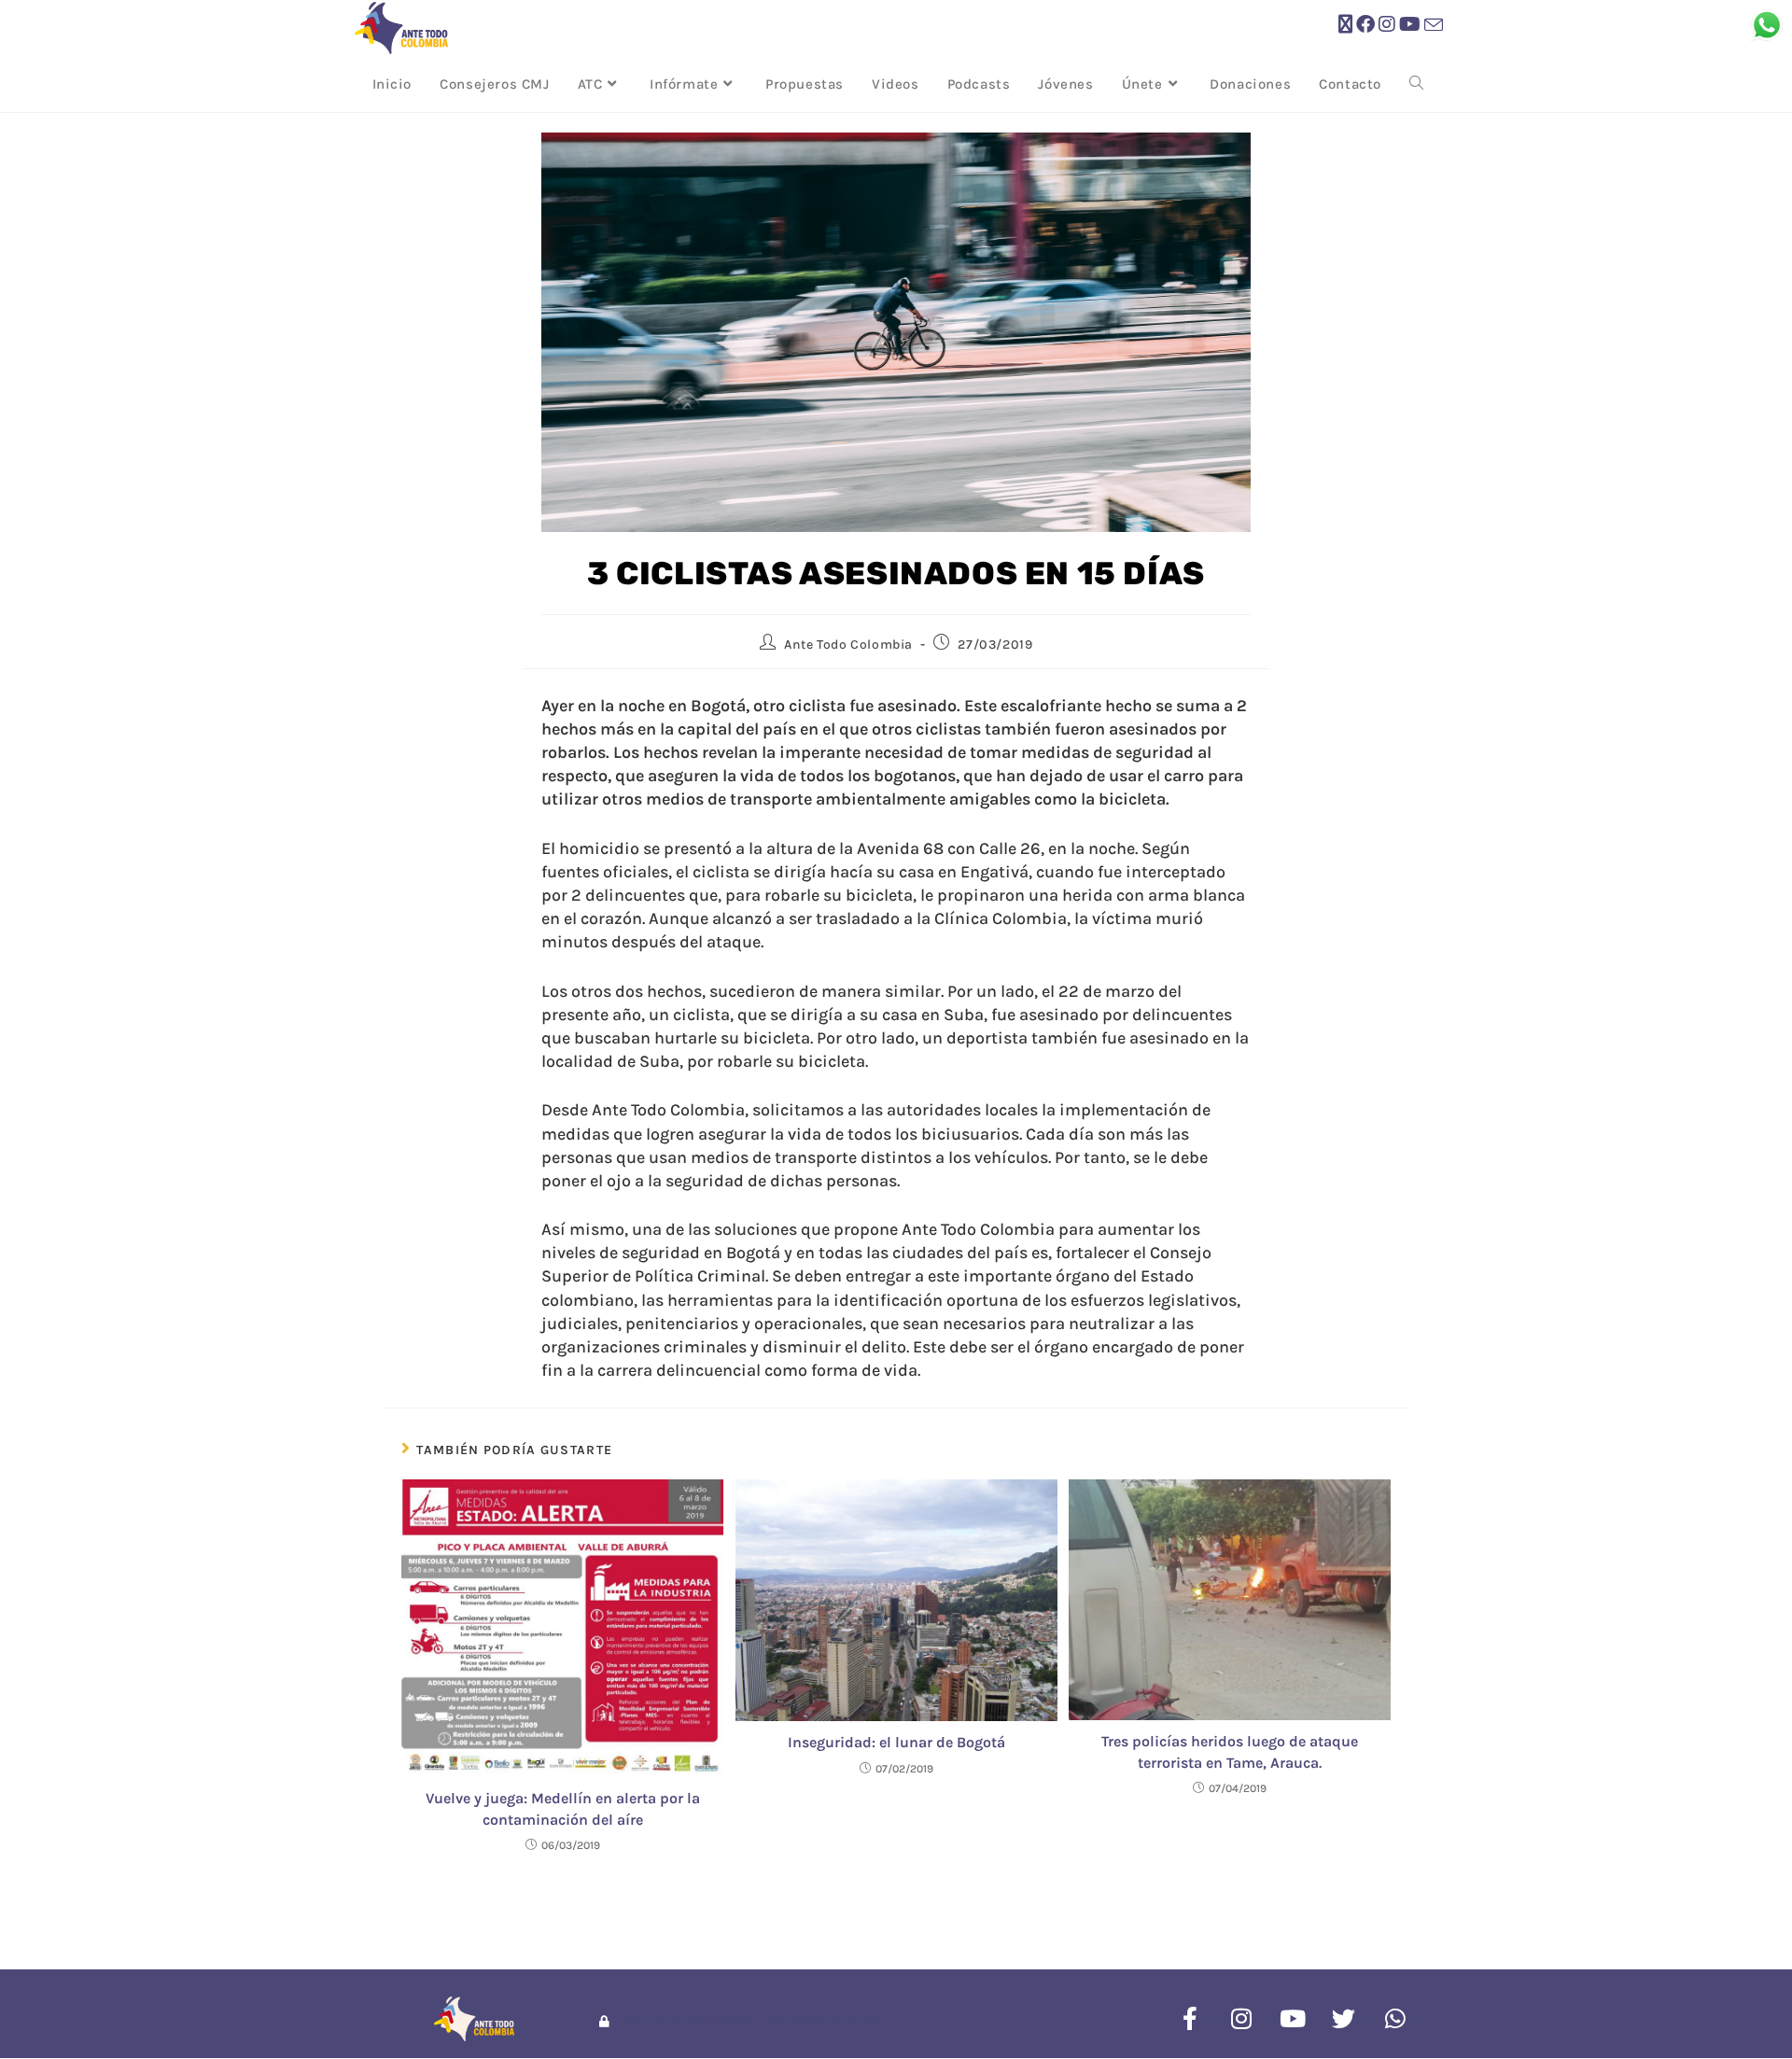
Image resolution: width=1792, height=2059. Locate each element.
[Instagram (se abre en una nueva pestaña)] (1387, 25)
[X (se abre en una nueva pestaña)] (1345, 25)
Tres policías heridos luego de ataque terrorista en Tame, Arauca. (1230, 1751)
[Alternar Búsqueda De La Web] (1416, 84)
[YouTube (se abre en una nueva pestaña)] (1410, 25)
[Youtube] (1293, 2019)
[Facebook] (1190, 2019)
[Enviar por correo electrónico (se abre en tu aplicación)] (1434, 26)
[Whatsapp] (1395, 2019)
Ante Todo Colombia (848, 644)
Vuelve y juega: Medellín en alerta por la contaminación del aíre (563, 1808)
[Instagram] (1241, 2019)
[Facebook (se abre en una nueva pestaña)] (1365, 25)
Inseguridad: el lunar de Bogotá (896, 1742)
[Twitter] (1344, 2019)
